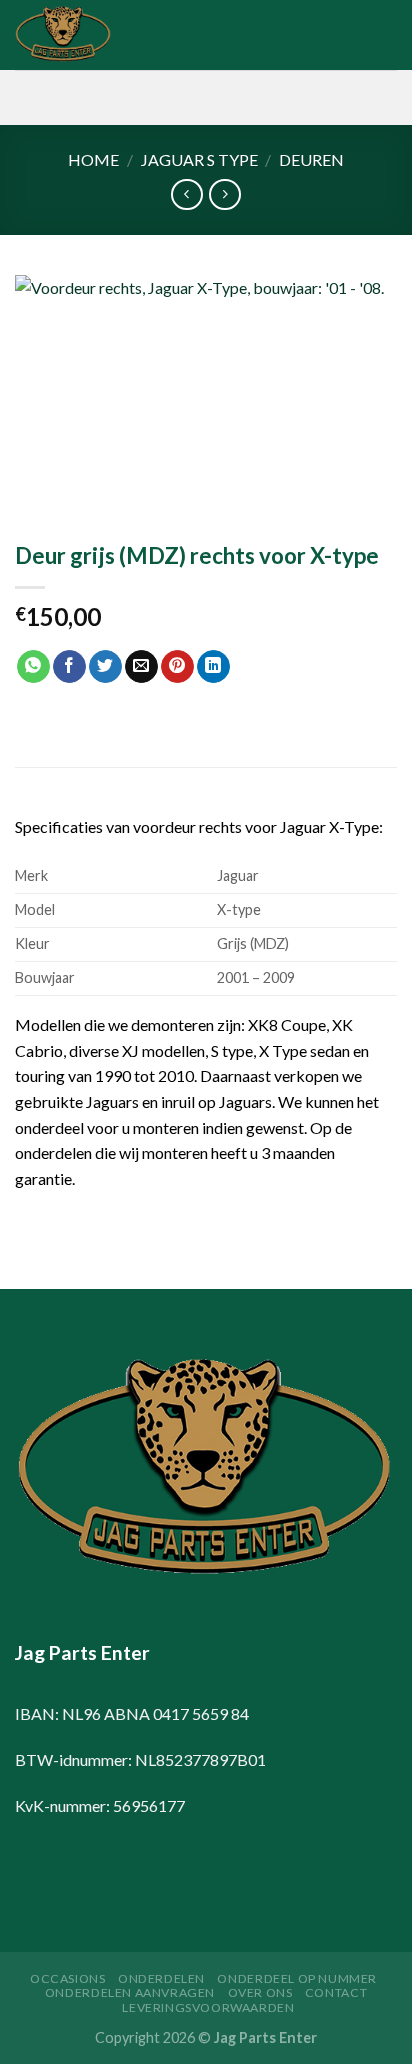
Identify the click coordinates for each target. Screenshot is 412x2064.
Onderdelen (161, 1978)
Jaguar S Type (199, 159)
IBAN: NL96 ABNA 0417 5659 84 (132, 1713)
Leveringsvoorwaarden (208, 2007)
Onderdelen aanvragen (130, 1992)
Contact (336, 1992)
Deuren (311, 159)
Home (93, 159)
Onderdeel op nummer (297, 1978)
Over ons (260, 1992)
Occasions (68, 1978)
